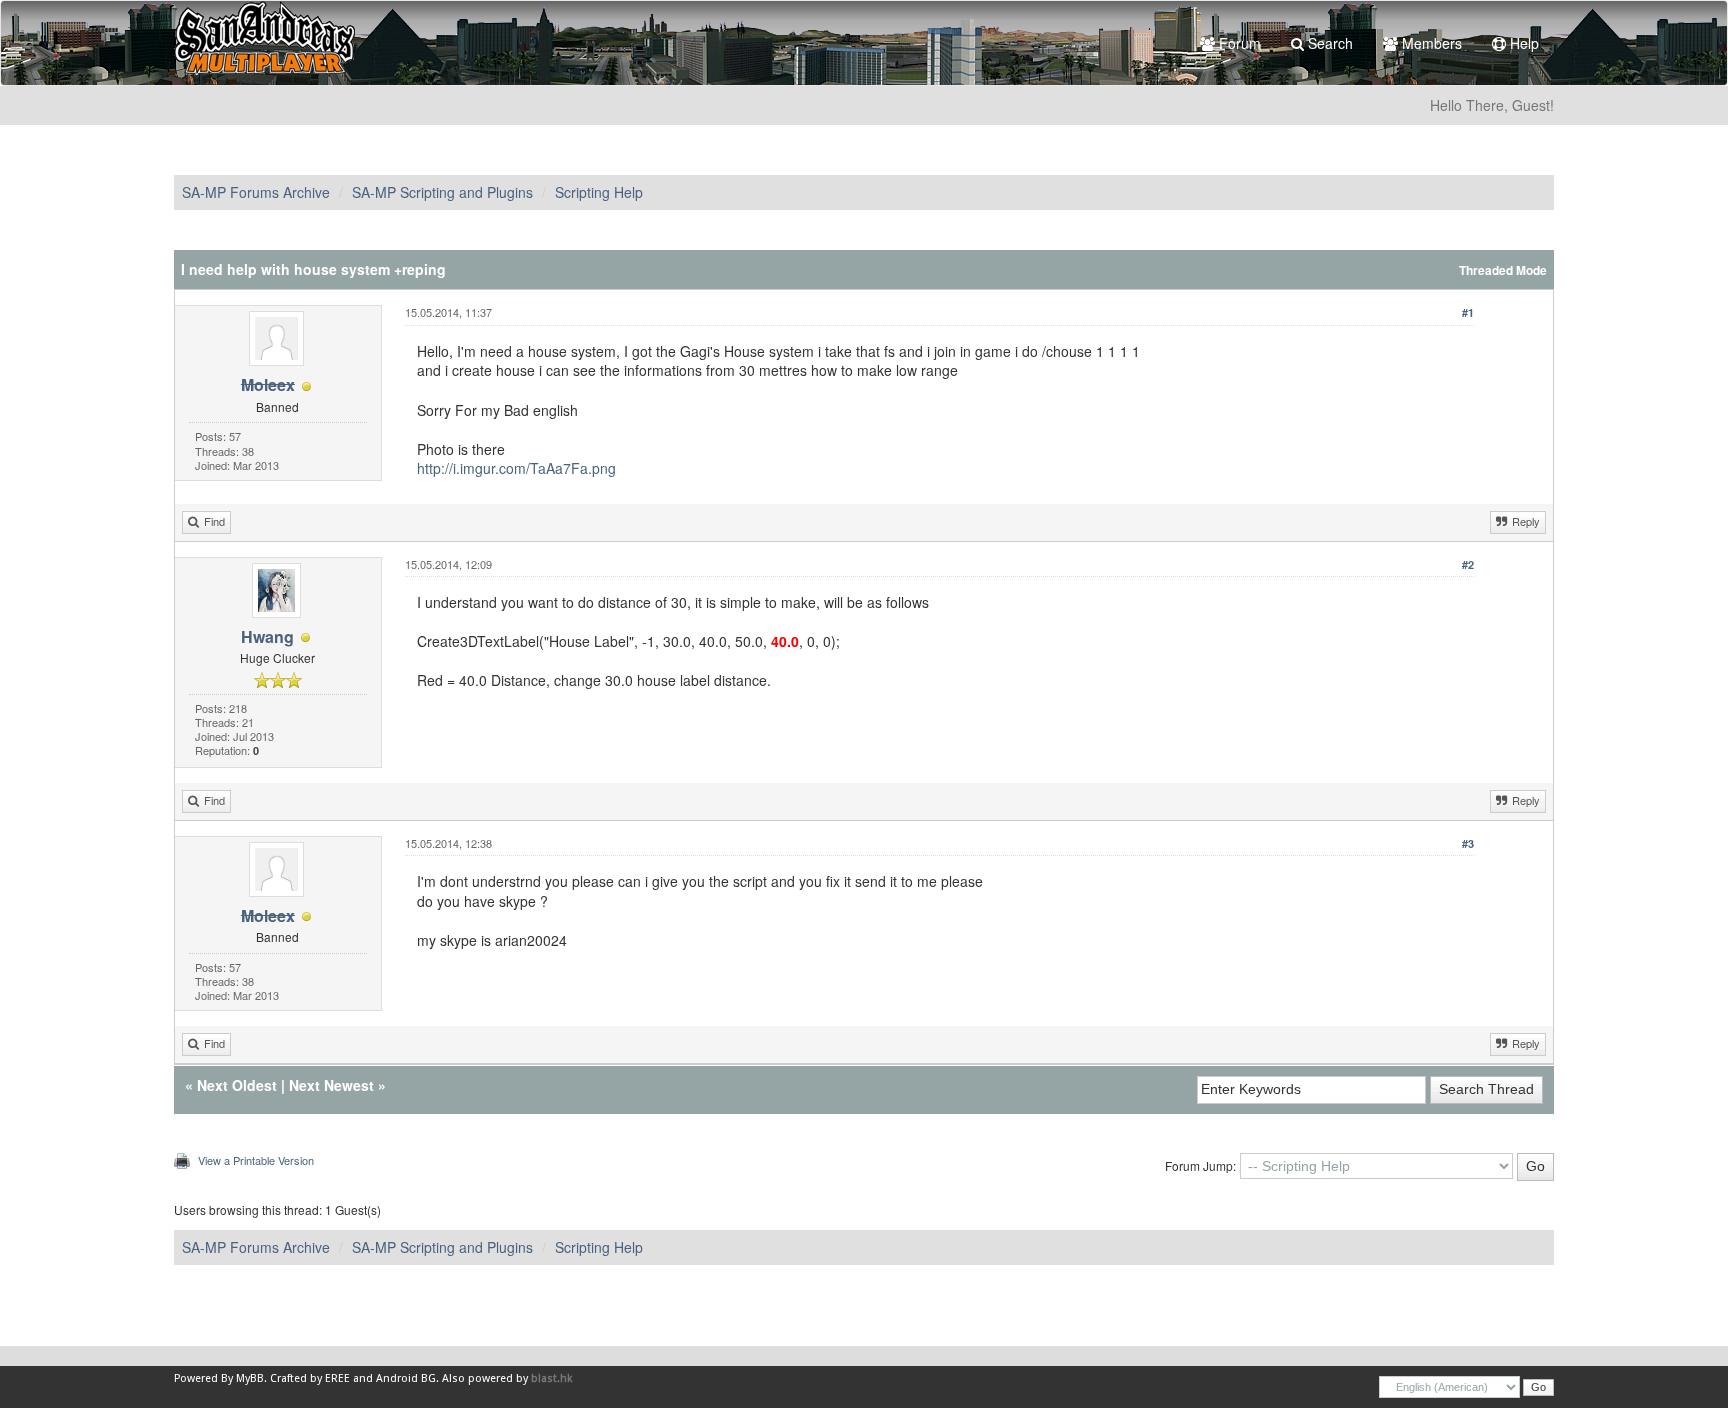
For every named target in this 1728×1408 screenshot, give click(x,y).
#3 (1468, 843)
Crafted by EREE (310, 1378)
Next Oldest (237, 1085)
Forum (1238, 43)
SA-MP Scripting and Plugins (442, 192)
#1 (1468, 312)
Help (1522, 43)
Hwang (267, 636)
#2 (1468, 564)
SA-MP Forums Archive (256, 192)
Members (1430, 43)
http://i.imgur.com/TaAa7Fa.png (516, 468)
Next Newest (331, 1085)
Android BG (406, 1378)
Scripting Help (599, 192)
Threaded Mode (1503, 270)
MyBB (250, 1378)
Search (1328, 43)
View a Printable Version (256, 1160)
